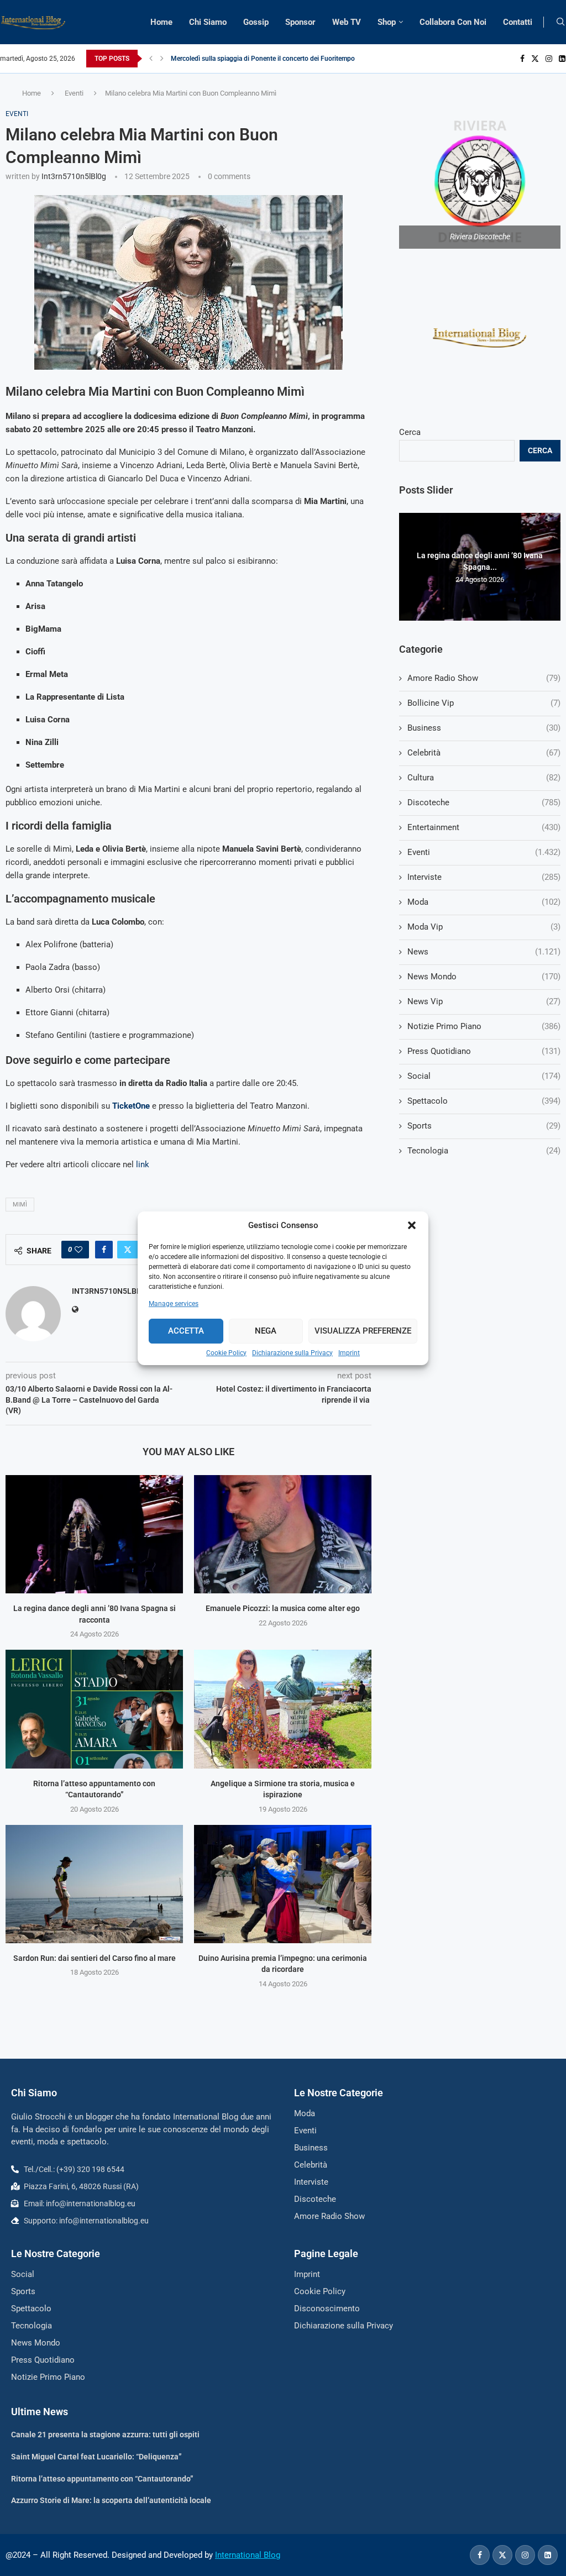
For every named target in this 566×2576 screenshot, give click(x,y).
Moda (484, 902)
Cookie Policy (226, 1353)
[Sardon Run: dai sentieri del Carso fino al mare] (94, 1884)
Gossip (256, 22)
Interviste (484, 877)
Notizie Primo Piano (484, 1026)
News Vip (484, 1001)
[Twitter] (535, 59)
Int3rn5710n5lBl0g (74, 176)
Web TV (347, 22)
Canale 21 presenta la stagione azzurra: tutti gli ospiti (105, 2435)
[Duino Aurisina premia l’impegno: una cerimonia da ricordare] (283, 1884)
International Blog (248, 2555)
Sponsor (300, 22)
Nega (266, 1331)
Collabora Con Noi (453, 22)
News (484, 952)
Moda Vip (484, 927)
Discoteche (484, 802)
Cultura (484, 778)
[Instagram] (549, 59)
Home (161, 22)
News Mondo (484, 977)
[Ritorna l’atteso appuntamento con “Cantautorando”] (94, 1709)
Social (484, 1076)
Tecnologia (484, 1151)
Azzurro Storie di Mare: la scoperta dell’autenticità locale (111, 2500)
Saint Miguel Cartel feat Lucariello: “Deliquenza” (96, 2457)
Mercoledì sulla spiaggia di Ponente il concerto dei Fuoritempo (263, 59)
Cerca (410, 432)
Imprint (349, 1353)
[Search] (560, 22)
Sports (484, 1126)
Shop (387, 22)
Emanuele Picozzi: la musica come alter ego (283, 1608)
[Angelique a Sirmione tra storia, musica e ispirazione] (283, 1709)
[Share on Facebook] (104, 1250)
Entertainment (484, 827)
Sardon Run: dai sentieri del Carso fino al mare (95, 1958)
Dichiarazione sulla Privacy (292, 1353)
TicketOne (131, 1106)
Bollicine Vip (484, 703)
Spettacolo (484, 1101)
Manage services (174, 1304)
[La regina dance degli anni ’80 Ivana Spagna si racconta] (94, 1534)
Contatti (518, 22)
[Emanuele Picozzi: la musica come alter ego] (283, 1534)
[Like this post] (78, 1250)
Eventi (74, 93)
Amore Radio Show (484, 678)
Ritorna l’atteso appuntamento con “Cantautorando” (102, 2479)
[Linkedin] (562, 59)
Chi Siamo (208, 22)
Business (484, 728)
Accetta (186, 1331)
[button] (412, 1225)
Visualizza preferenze (363, 1331)
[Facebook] (522, 59)
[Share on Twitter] (128, 1250)
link (143, 1164)
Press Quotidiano (484, 1051)
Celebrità (484, 753)
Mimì (20, 1205)
